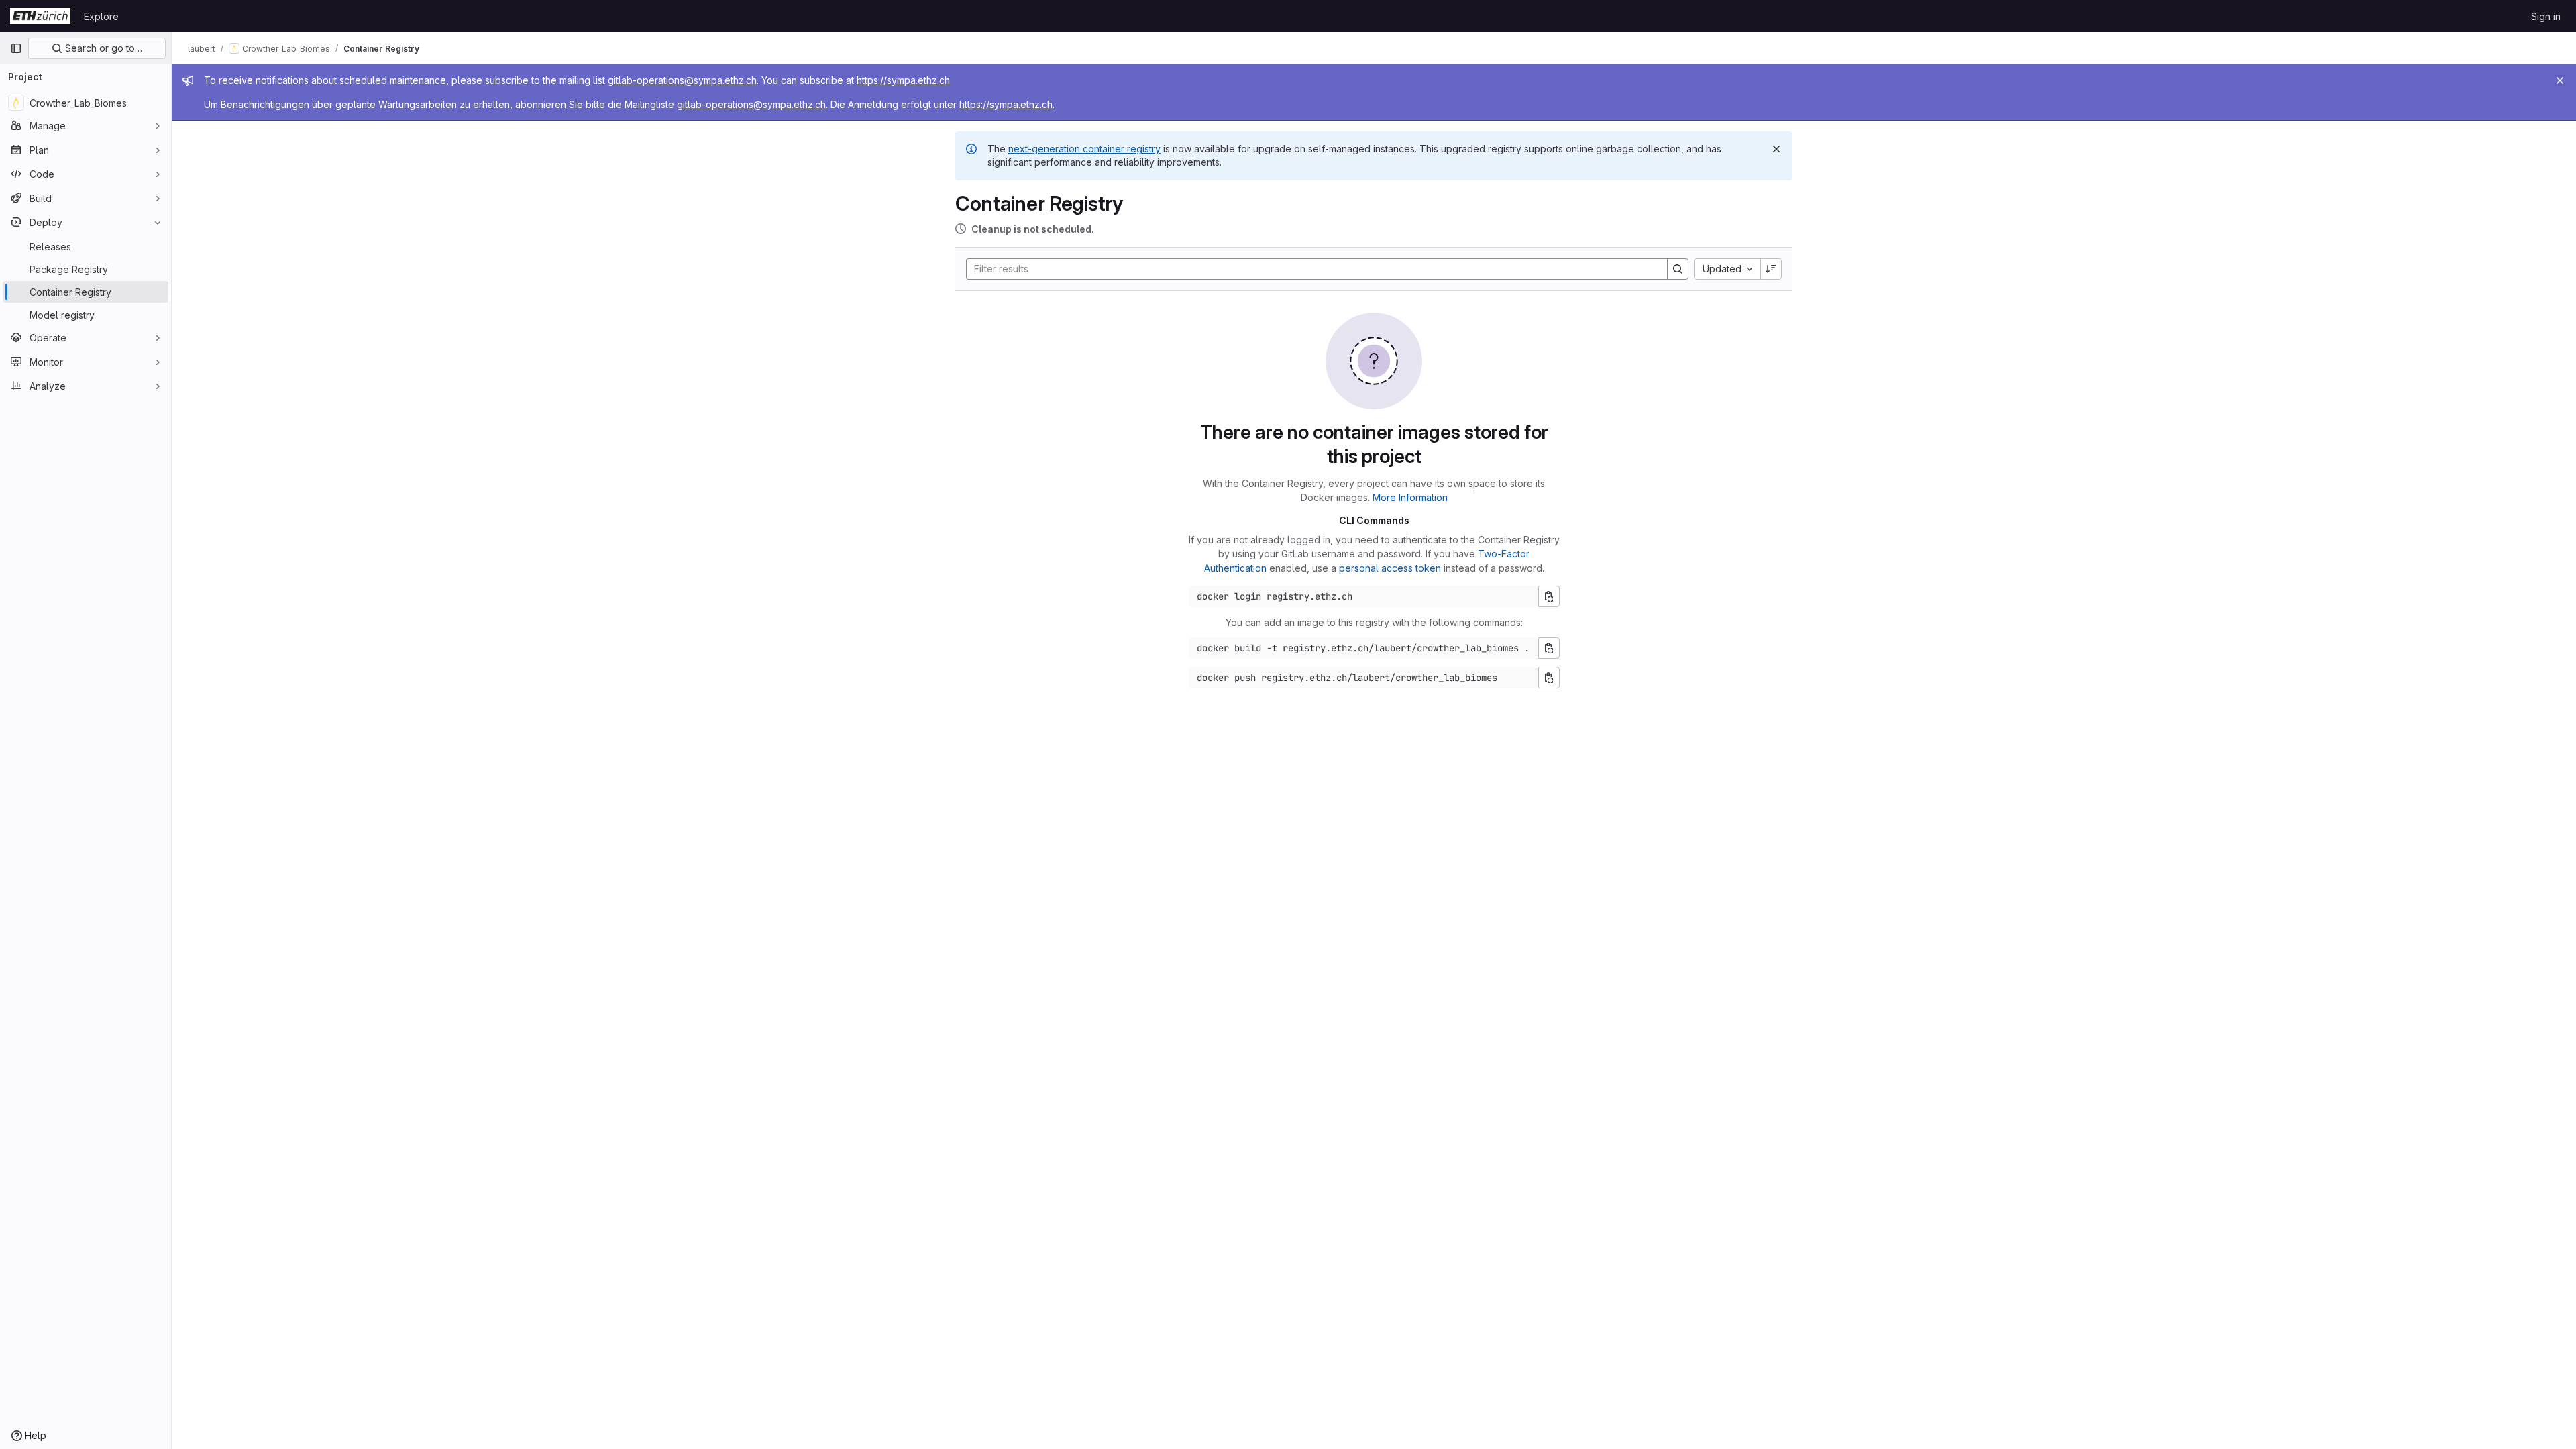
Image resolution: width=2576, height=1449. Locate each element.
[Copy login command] (1549, 596)
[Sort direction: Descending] (1771, 269)
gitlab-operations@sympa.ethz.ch (682, 80)
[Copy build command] (1549, 648)
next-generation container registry (1084, 149)
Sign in (2546, 16)
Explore (101, 16)
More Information (1410, 497)
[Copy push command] (1549, 678)
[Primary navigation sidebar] (16, 48)
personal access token (1390, 568)
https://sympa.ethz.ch (903, 80)
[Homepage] (40, 16)
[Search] (1678, 269)
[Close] (2560, 80)
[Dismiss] (1776, 149)
